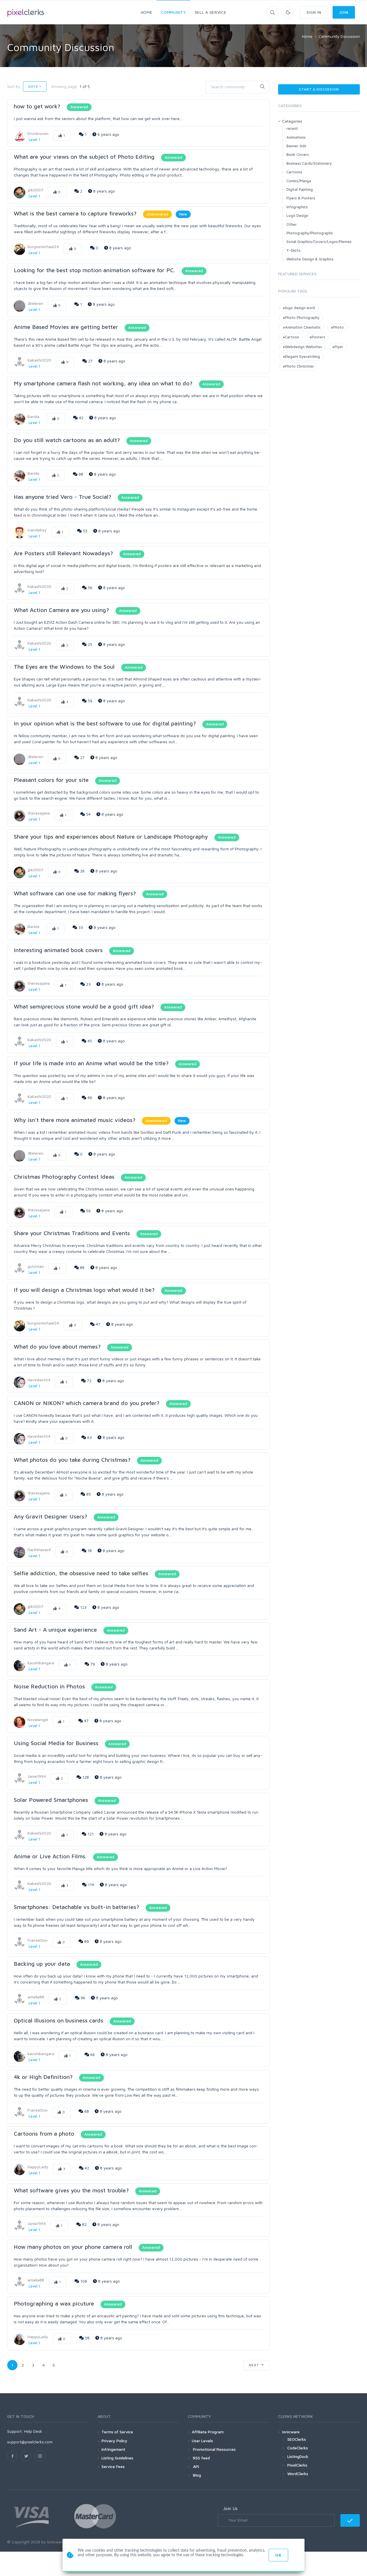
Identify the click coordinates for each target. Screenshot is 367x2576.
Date (33, 86)
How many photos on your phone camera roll (73, 2247)
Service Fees (113, 2466)
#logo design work (299, 308)
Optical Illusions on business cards (58, 2020)
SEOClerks (297, 2439)
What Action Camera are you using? (61, 610)
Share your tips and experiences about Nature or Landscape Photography (111, 836)
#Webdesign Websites (302, 347)
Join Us (230, 2508)
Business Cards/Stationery (309, 163)
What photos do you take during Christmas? (72, 1460)
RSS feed (201, 2458)
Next (255, 2365)
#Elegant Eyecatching (301, 356)
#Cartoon (291, 337)
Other (292, 224)
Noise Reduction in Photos (49, 1686)
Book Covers (298, 154)
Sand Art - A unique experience (55, 1630)
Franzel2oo (38, 1940)
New (183, 214)
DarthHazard (39, 1550)
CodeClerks (298, 2448)
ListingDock (298, 2456)
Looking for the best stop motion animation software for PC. (94, 270)
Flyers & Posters (301, 198)
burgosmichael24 (43, 247)
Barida (33, 416)
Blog (196, 2475)
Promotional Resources (214, 2449)
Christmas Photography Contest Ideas (64, 1177)
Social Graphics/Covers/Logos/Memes (319, 242)
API (195, 2466)
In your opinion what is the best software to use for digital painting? (105, 723)
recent (292, 128)
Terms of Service (117, 2432)
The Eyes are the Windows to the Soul (64, 667)
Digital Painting (300, 189)
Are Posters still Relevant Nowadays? (63, 553)
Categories (292, 121)
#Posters (317, 337)
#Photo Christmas (298, 366)
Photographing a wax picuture (54, 2303)
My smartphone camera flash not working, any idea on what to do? (104, 383)
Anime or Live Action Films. (50, 1856)
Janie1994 (37, 1776)
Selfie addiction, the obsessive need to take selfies (81, 1573)
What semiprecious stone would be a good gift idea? (84, 1006)
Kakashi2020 (39, 360)
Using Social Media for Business (56, 1743)
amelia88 (36, 1997)
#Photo (337, 327)
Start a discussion (319, 89)
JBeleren (35, 303)
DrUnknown (38, 133)
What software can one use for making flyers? (76, 893)
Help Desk (33, 2431)
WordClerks (298, 2474)
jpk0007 (35, 190)
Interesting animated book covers (58, 950)
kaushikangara (41, 1663)
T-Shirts (293, 250)
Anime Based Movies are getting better (66, 327)
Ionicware (291, 2432)
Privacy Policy (114, 2441)
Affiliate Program (208, 2432)
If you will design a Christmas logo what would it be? (85, 1290)
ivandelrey (37, 530)
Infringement (113, 2449)
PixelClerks (297, 2465)
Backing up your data (42, 1964)
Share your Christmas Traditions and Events (72, 1233)
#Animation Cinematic (302, 327)
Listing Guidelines (117, 2458)
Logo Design (297, 215)
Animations (296, 137)
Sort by (14, 86)
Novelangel (38, 1719)
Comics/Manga (299, 181)
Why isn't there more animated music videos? (75, 1120)
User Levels (202, 2441)
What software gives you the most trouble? (71, 2190)
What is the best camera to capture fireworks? (75, 213)
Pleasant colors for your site (51, 780)
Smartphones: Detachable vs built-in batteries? (76, 1907)
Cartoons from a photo (44, 2133)
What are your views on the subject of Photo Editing (84, 157)
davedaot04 (39, 1380)
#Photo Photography (301, 317)
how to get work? (37, 106)
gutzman (36, 1266)
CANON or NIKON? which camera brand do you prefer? (87, 1403)
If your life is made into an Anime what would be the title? (91, 1063)
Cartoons (294, 172)
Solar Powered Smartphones (51, 1800)
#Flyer (338, 347)
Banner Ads (296, 146)
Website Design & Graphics (310, 259)
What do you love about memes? (58, 1346)
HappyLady (38, 2167)
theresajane (39, 813)
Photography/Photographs (310, 233)
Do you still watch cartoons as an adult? (68, 440)
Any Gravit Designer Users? (50, 1516)
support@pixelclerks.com (30, 2442)
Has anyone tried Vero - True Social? (63, 497)
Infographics (297, 207)
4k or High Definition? (43, 2077)
